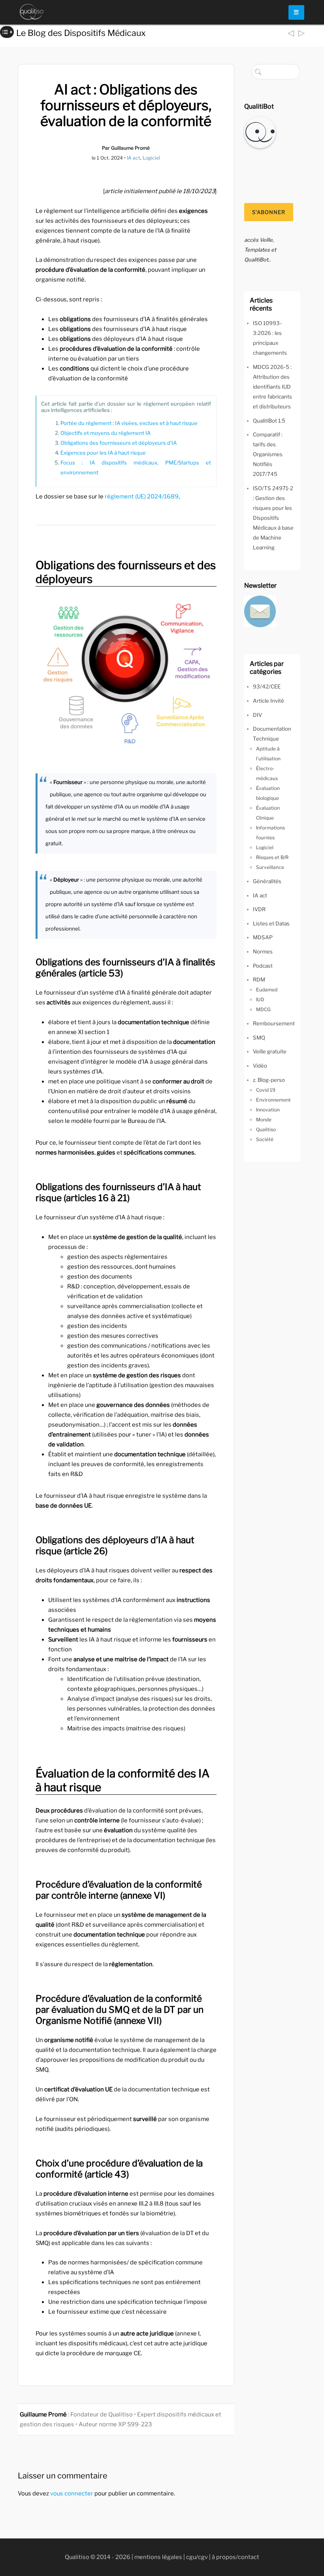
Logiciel (151, 158)
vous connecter (72, 2493)
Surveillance (270, 867)
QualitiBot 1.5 (269, 421)
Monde (264, 1120)
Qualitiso (266, 1129)
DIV (257, 715)
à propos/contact (235, 2557)
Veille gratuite (270, 1051)
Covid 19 (266, 1090)
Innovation (268, 1110)
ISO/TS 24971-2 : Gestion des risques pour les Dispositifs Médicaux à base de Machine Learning (273, 518)
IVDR (259, 909)
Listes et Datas (271, 923)
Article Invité (268, 701)
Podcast (263, 966)
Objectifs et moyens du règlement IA (105, 433)
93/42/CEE (267, 686)
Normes (263, 951)
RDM (259, 980)
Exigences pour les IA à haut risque (103, 453)
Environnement (273, 1100)
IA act (134, 158)
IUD (260, 999)
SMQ (259, 1038)
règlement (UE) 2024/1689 (142, 496)
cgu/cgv (197, 2557)
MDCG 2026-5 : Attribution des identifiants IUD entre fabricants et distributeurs (272, 387)
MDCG (263, 1009)
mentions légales (158, 2557)
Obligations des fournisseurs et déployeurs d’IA (119, 443)
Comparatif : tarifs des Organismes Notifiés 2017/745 (268, 454)
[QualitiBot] (260, 132)
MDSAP (263, 937)
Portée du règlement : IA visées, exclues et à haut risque (129, 423)
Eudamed (267, 990)
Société (265, 1139)
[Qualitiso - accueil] (32, 12)
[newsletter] (260, 611)
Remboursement (274, 1023)
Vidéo (260, 1066)
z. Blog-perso (269, 1080)
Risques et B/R (272, 857)
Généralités (267, 881)
